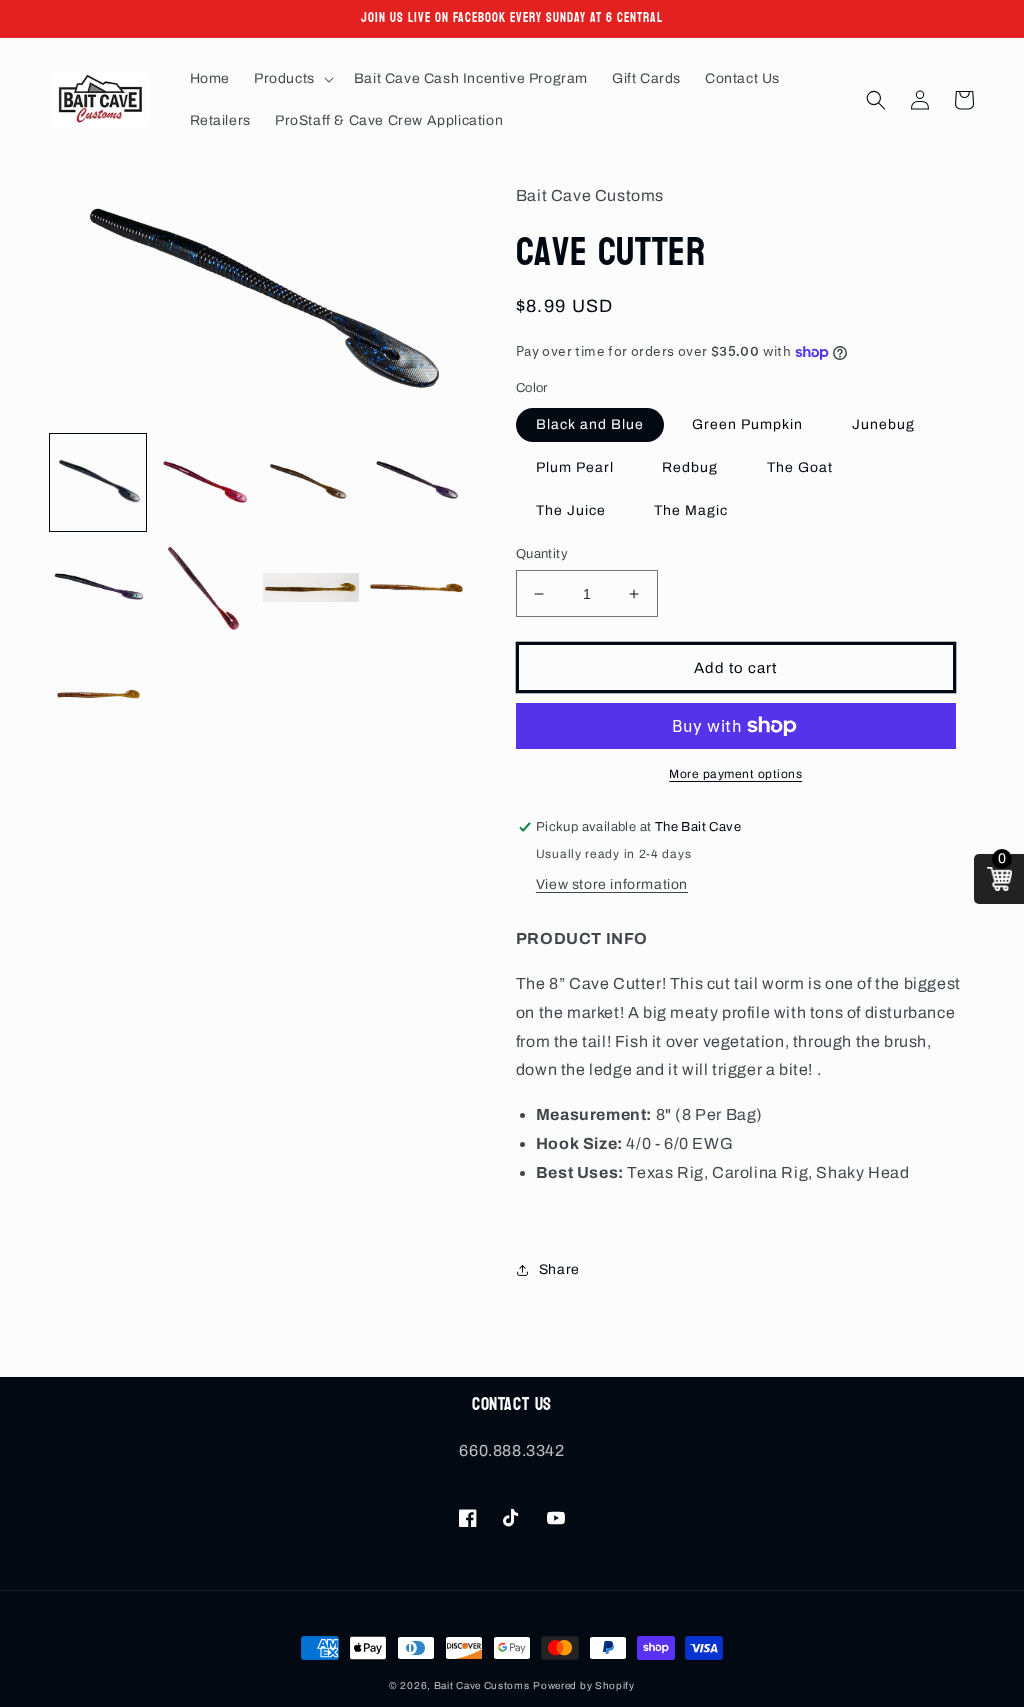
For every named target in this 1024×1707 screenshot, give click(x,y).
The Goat (800, 467)
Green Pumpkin (747, 424)
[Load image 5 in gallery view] (98, 589)
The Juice (571, 510)
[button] (292, 79)
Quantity (542, 554)
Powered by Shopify (584, 1685)
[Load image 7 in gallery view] (311, 589)
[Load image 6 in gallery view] (204, 589)
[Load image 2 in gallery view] (204, 482)
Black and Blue (590, 424)
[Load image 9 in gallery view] (98, 695)
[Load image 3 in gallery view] (311, 482)
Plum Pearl (575, 467)
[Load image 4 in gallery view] (417, 482)
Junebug (883, 424)
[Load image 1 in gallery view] (98, 482)
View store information (612, 884)
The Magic (691, 510)
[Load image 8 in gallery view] (417, 589)
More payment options (735, 774)
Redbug (690, 467)
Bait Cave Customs (482, 1685)
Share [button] (559, 1269)
